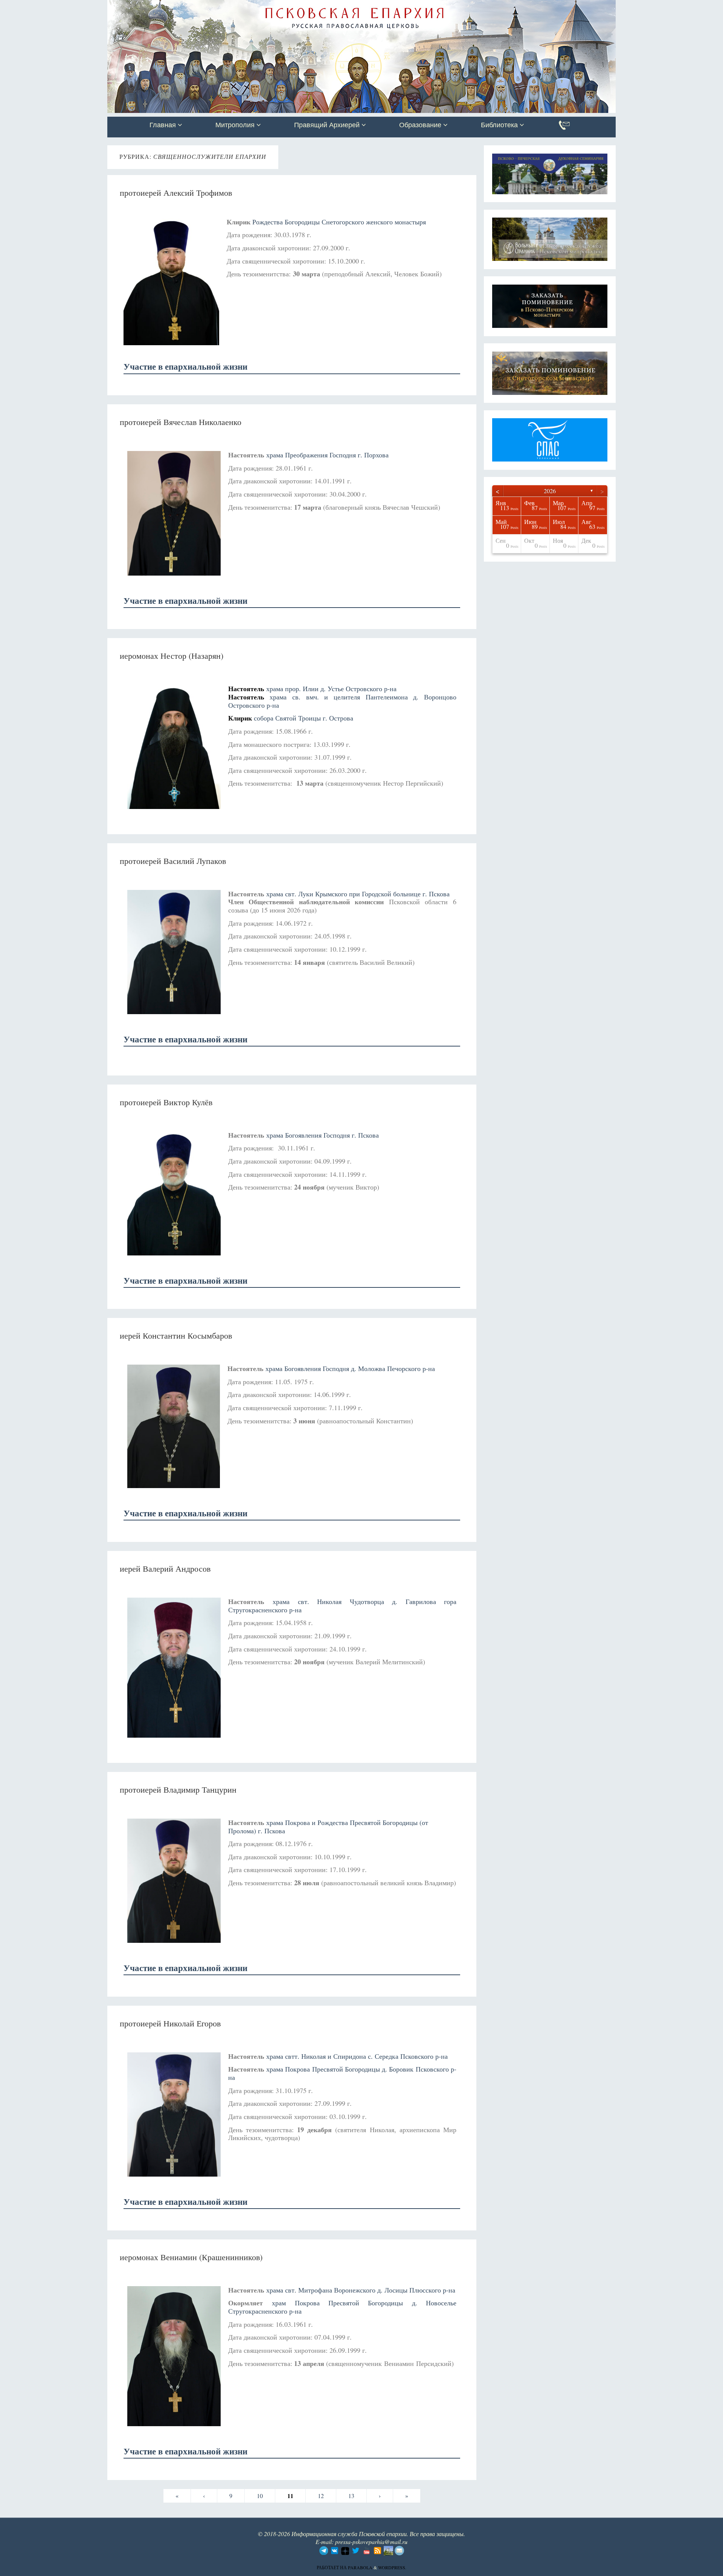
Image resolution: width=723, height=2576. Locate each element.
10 (260, 2496)
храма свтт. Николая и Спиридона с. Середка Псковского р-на (357, 2056)
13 (351, 2496)
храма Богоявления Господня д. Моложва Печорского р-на (350, 1368)
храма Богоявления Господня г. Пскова (323, 1135)
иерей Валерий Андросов (165, 1568)
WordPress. (392, 2567)
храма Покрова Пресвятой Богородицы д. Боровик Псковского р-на (342, 2073)
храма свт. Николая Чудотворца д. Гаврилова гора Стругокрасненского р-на (342, 1606)
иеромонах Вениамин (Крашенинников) (191, 2257)
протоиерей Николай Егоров (170, 2023)
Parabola (360, 2567)
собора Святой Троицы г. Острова (304, 718)
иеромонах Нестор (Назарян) (172, 656)
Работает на (332, 2567)
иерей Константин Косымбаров (176, 1335)
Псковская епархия (214, 6)
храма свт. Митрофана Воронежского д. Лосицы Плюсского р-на (361, 2290)
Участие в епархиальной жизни (185, 366)
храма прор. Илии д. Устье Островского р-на (331, 689)
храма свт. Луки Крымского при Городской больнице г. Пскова (358, 894)
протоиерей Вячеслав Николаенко (181, 422)
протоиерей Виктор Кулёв (166, 1102)
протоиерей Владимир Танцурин (178, 1789)
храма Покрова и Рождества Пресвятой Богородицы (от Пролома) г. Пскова (328, 1827)
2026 (550, 491)
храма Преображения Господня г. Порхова (327, 455)
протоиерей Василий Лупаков (173, 861)
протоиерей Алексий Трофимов (176, 193)
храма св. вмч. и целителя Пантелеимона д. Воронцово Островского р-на (342, 701)
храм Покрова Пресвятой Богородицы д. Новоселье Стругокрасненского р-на (342, 2307)
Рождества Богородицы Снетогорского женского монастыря (339, 222)
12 (321, 2496)
